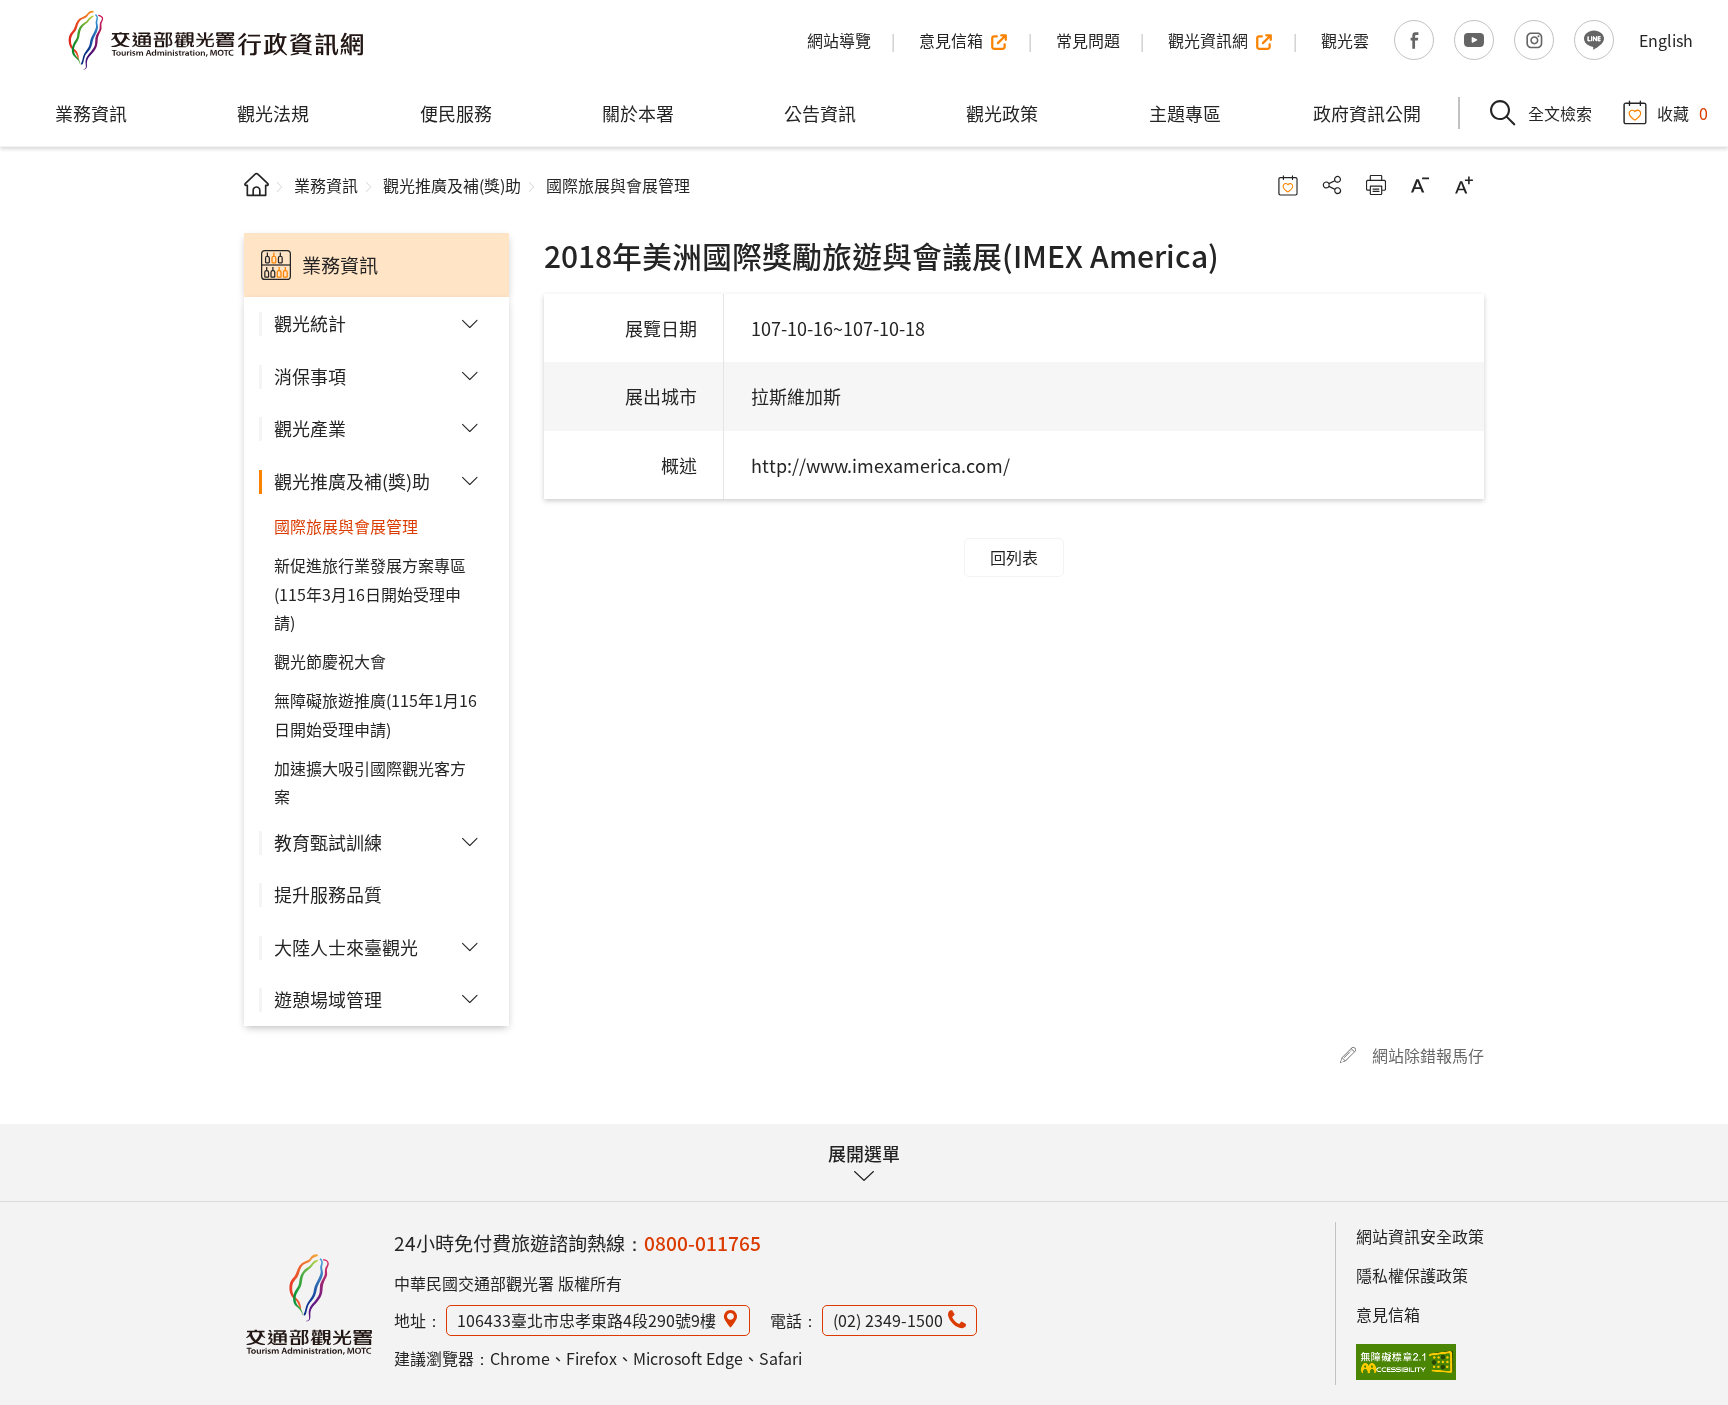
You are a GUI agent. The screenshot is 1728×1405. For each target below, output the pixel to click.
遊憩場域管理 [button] (328, 999)
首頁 (256, 184)
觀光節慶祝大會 (330, 661)
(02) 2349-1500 (888, 1320)
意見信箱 (1388, 1314)
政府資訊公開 (1367, 113)
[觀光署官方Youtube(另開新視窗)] (1474, 40)
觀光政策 (1002, 113)
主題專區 (1185, 113)
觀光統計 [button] (310, 323)
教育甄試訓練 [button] (328, 842)
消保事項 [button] (310, 376)
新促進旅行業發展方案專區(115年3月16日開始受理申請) (370, 594)
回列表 (1014, 557)
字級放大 (1464, 185)
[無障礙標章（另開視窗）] (1406, 1362)
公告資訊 (820, 113)
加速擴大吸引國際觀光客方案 (370, 782)
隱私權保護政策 (1412, 1275)
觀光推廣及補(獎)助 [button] (352, 481)
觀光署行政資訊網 (309, 1304)
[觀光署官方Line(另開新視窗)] (1594, 40)
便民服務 (456, 113)
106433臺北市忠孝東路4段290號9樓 (586, 1320)
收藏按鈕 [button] (1288, 185)
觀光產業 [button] (310, 428)
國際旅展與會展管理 (346, 526)
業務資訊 (91, 113)
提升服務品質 (328, 894)
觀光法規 (273, 113)
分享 (1332, 185)
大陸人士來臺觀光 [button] (346, 947)
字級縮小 (1420, 185)
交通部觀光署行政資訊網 (215, 40)
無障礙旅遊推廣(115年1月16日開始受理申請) (375, 714)
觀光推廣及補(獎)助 (452, 185)
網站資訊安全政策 (1420, 1236)
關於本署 (638, 113)
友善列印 (1376, 185)
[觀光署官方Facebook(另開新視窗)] (1414, 40)
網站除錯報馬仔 (1428, 1055)
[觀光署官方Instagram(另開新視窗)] (1534, 40)
